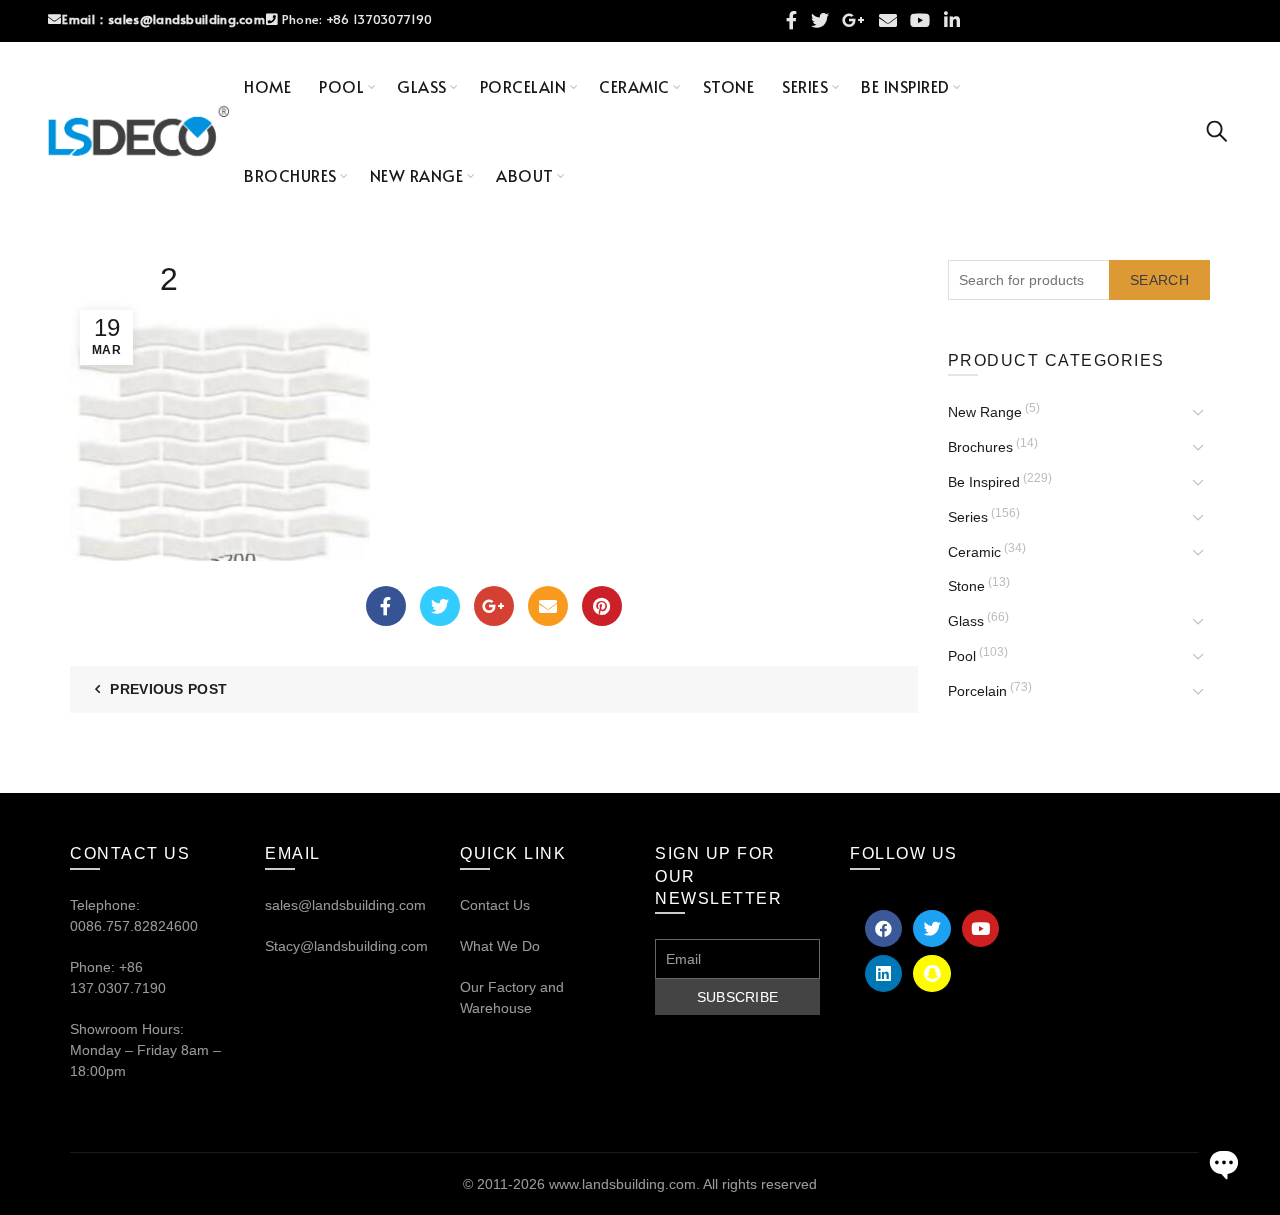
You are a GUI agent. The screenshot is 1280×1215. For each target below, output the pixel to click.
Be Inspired (905, 86)
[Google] (494, 606)
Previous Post (168, 689)
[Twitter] (440, 606)
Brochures (290, 175)
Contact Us (495, 905)
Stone (729, 86)
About (525, 175)
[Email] (548, 606)
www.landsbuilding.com (622, 1184)
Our (472, 987)
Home (267, 86)
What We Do (500, 946)
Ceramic (634, 86)
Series (805, 86)
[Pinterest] (602, 606)
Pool (341, 86)
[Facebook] (386, 606)
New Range (417, 175)
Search (1159, 280)
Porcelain (523, 86)
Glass (422, 86)
